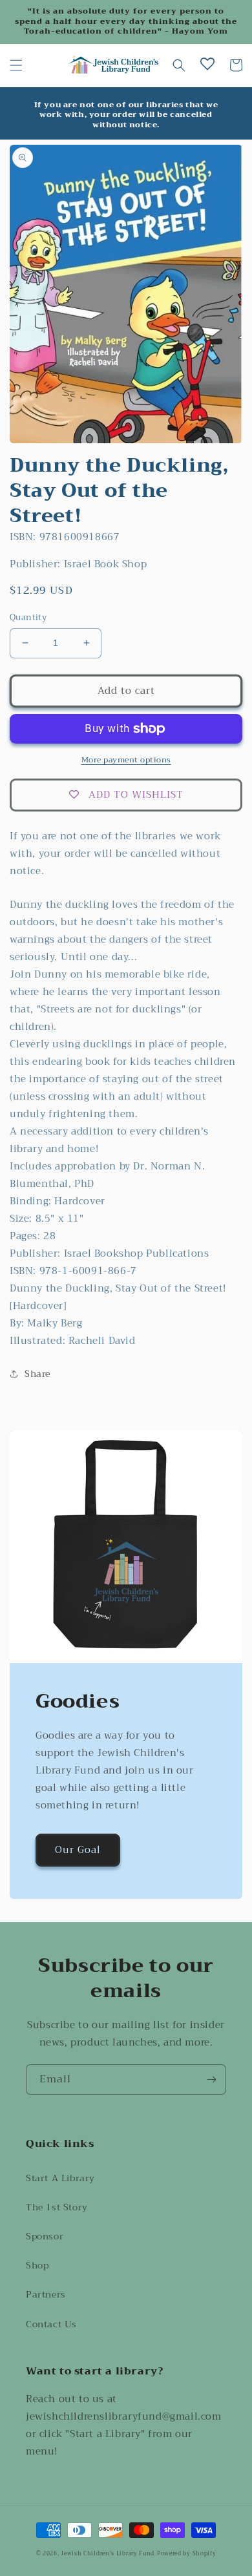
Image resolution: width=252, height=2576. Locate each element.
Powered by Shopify (187, 2553)
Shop (37, 2265)
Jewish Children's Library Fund (108, 2553)
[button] (16, 65)
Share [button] (37, 1374)
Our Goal (78, 1850)
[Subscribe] (211, 2079)
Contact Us (51, 2324)
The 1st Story (57, 2207)
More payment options (126, 760)
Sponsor (45, 2236)
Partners (46, 2294)
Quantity (28, 618)
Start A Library (60, 2178)
